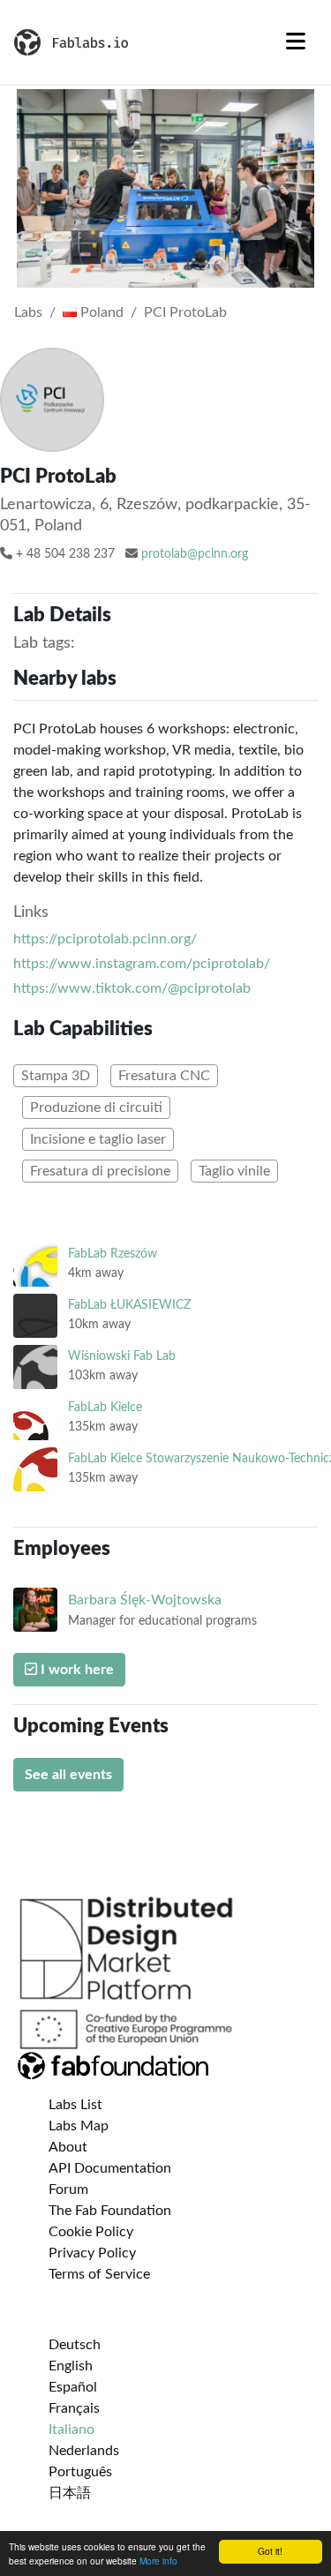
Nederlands (84, 2451)
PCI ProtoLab (185, 312)
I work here (75, 1670)
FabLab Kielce (105, 1407)
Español (73, 2387)
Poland (100, 312)
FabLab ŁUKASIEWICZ (129, 1305)
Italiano (71, 2430)
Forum (68, 2189)
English (71, 2366)
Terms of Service (99, 2274)
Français (74, 2408)
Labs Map (79, 2126)
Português (80, 2472)
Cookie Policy (91, 2232)
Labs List (75, 2105)
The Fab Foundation (110, 2211)
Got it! (270, 2551)
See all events (68, 1775)
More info (158, 2561)
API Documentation (110, 2168)
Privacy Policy (92, 2253)
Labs (28, 312)
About (68, 2147)
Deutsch (75, 2345)
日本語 (70, 2493)
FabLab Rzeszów (113, 1254)
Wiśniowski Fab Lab (122, 1356)
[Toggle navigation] (296, 42)
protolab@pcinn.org (195, 554)
